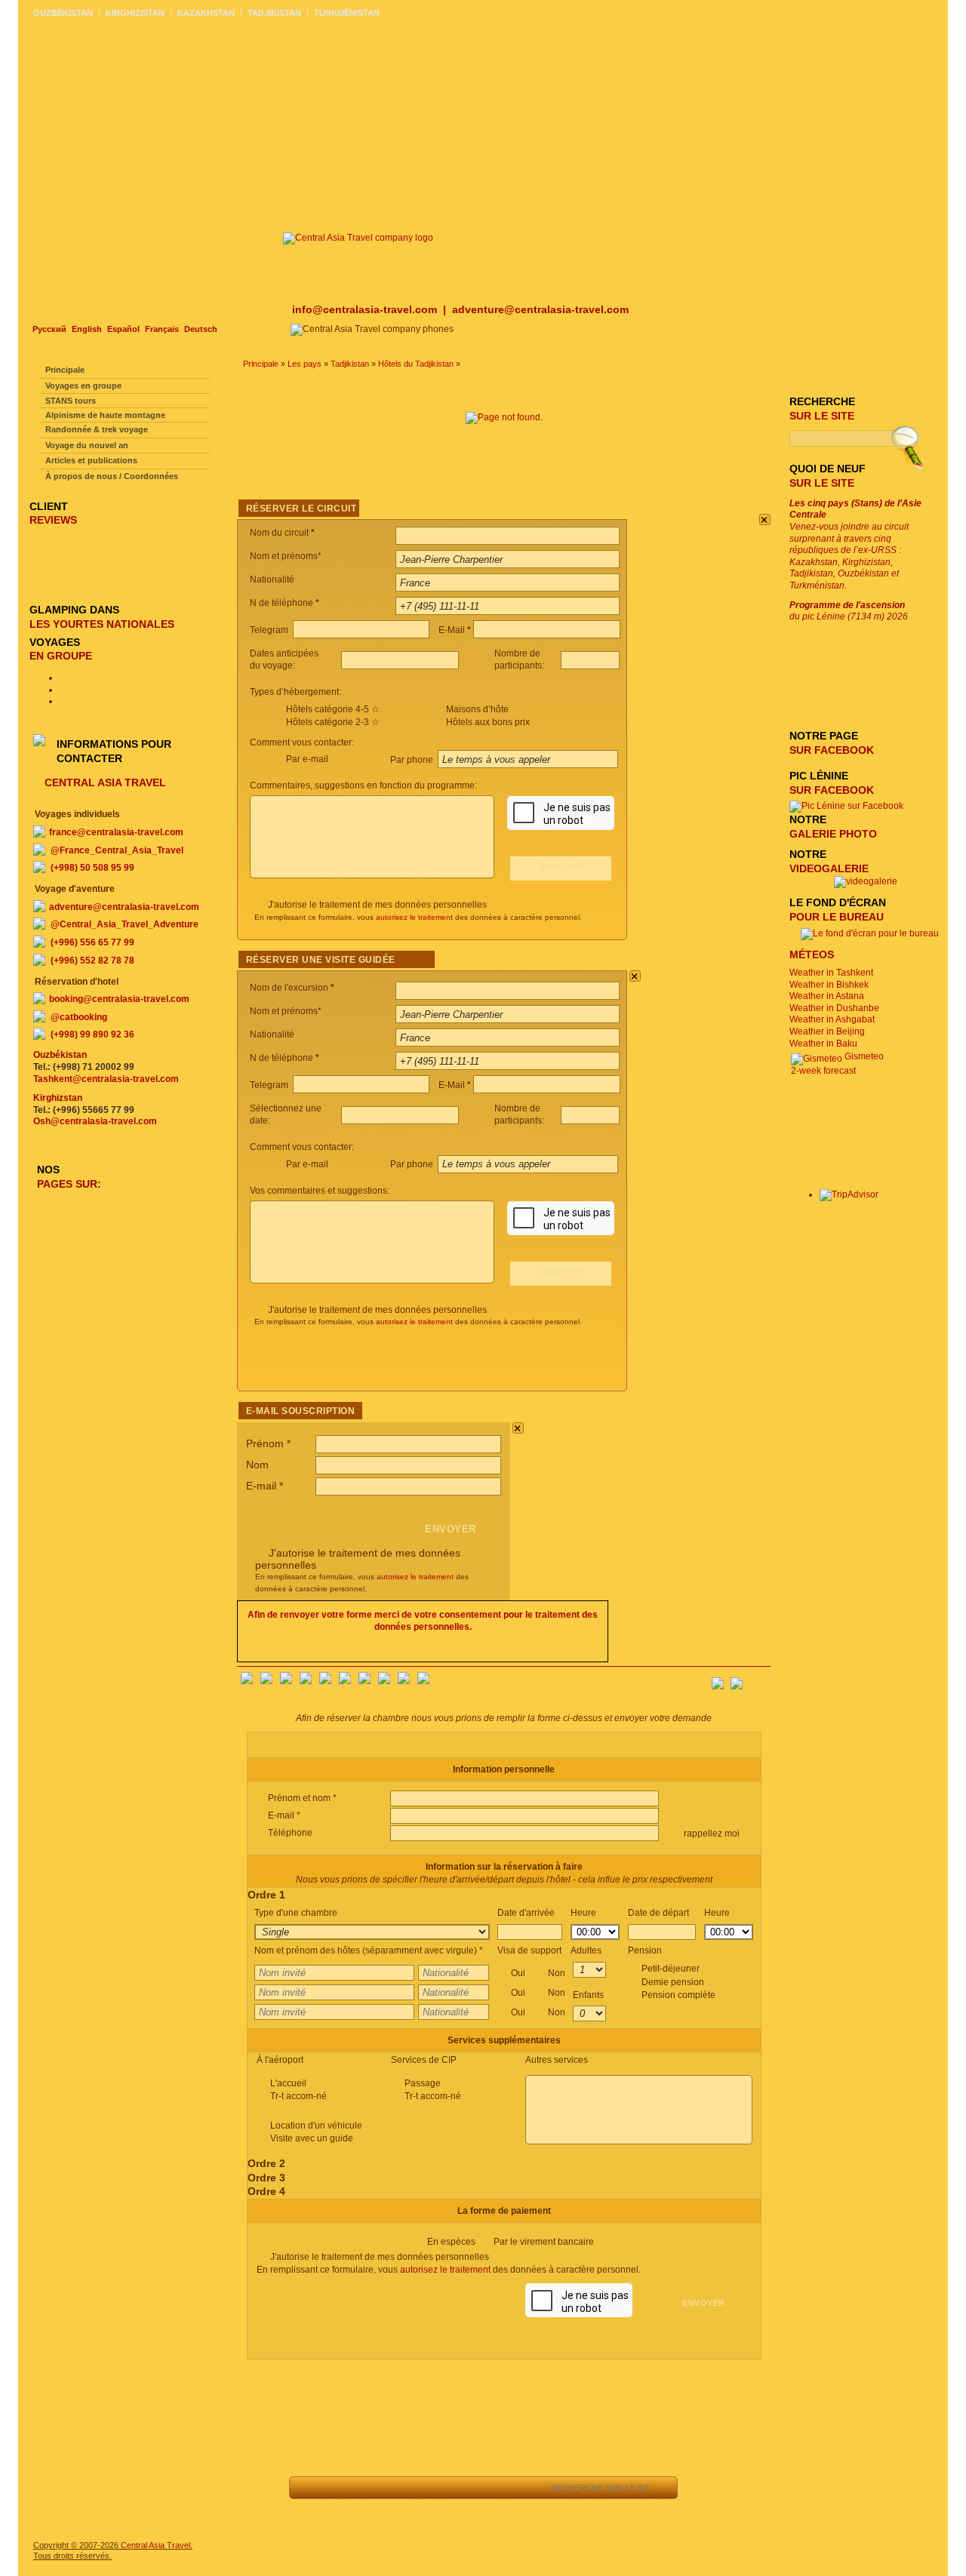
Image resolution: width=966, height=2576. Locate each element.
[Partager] (377, 2488)
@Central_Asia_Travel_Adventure (125, 924)
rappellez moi (711, 1834)
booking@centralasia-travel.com (119, 999)
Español (123, 329)
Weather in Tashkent (831, 973)
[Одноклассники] (306, 1681)
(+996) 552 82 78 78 (92, 961)
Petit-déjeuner (678, 1982)
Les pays (305, 364)
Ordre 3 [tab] (266, 2178)
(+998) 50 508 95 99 (92, 868)
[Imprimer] (479, 2488)
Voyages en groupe (83, 386)
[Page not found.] (504, 417)
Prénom (268, 1443)
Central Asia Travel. (157, 2545)
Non (557, 1973)
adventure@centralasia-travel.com (540, 309)
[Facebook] (247, 1681)
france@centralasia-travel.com (116, 832)
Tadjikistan (350, 364)
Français (162, 329)
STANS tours (71, 401)
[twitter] (325, 1681)
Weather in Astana (827, 996)
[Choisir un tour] (411, 2488)
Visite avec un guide (312, 2138)
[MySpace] (423, 1681)
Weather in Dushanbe (834, 1008)
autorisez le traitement (414, 917)
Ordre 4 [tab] (266, 2191)
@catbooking (79, 1017)
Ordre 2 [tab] (266, 2163)
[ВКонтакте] (266, 1681)
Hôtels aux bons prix (488, 722)
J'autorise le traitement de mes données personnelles (377, 905)
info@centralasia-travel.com (366, 309)
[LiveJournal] (345, 1681)
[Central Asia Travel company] (358, 238)
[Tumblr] (404, 1681)
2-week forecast (823, 1071)
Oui (538, 1973)
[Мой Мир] (286, 1681)
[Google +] (365, 1681)
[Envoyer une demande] (445, 2488)
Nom (257, 1465)
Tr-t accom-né (298, 2096)
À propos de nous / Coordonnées (112, 476)
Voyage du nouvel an (87, 445)
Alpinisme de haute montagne (105, 415)
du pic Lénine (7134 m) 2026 (849, 611)
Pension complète (678, 1995)
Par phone (413, 760)
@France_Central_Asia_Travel (117, 850)
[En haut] (343, 2488)
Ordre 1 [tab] (266, 1895)
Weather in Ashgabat (832, 1019)
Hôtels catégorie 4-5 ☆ (333, 709)
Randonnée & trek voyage (97, 429)
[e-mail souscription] (759, 1679)
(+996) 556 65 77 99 (92, 942)
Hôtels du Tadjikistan (416, 364)
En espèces (511, 2242)
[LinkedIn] (384, 1681)
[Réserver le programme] (519, 2488)
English (87, 329)
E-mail (265, 1486)
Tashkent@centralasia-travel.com (106, 1079)
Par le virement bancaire (544, 2242)
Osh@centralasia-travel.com (95, 1121)
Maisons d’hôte (477, 709)
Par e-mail (307, 759)
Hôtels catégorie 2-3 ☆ (333, 722)
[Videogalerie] (866, 881)
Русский (49, 329)
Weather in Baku (823, 1044)
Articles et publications (91, 460)
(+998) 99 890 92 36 (92, 1034)
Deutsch (201, 329)
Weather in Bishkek (829, 985)
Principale (261, 364)
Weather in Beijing (827, 1031)
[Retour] (309, 2488)
